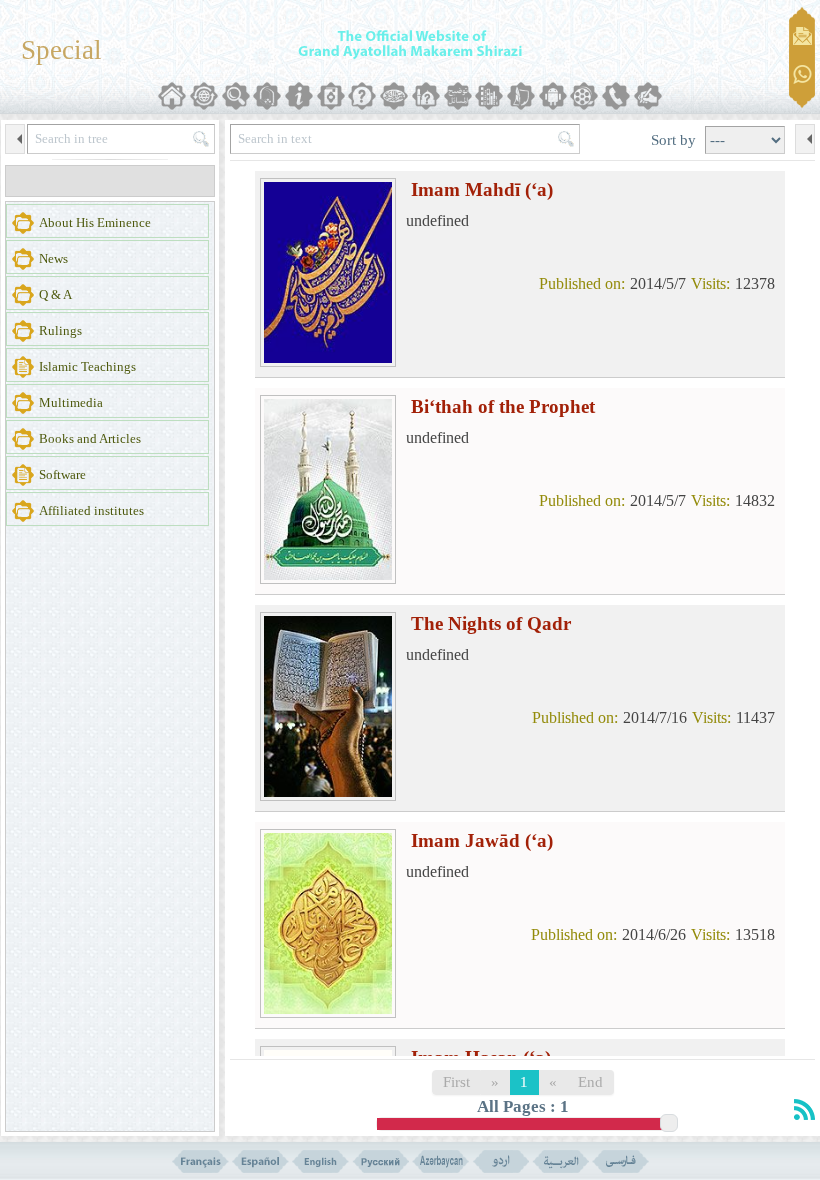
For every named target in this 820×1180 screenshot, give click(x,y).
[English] (320, 1161)
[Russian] (380, 1161)
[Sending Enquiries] (802, 36)
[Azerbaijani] (440, 1161)
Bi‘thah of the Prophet (503, 406)
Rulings (60, 330)
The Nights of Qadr (491, 623)
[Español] (260, 1161)
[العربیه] (560, 1161)
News (53, 258)
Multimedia (71, 402)
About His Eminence (95, 222)
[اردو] (500, 1161)
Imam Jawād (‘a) (482, 840)
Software (62, 474)
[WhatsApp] (802, 75)
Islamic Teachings (87, 366)
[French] (200, 1161)
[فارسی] (620, 1161)
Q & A (55, 294)
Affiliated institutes (91, 510)
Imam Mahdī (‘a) (482, 189)
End (590, 1082)
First (456, 1082)
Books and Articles (90, 438)
